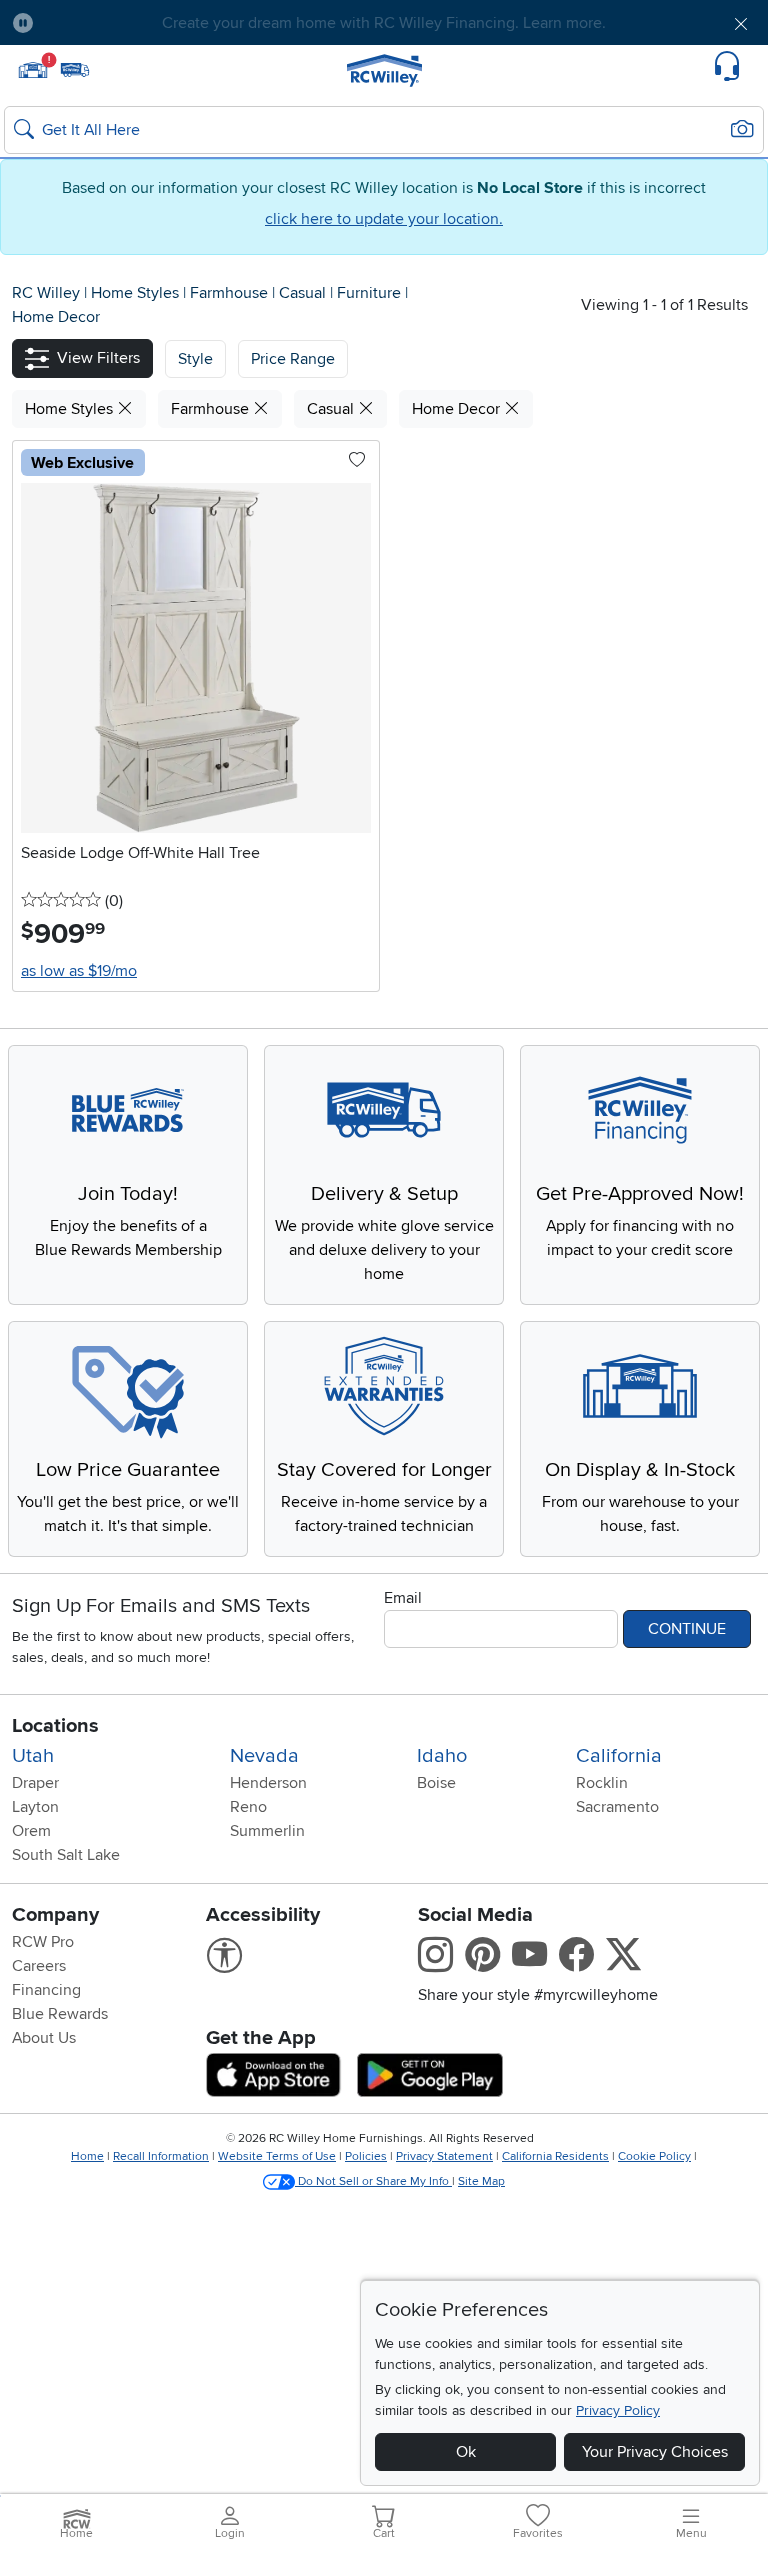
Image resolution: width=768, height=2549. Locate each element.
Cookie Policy (654, 2156)
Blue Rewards (60, 2014)
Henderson (268, 1783)
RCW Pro (43, 1942)
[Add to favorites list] (357, 461)
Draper (35, 1783)
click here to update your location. (384, 219)
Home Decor (56, 317)
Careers (39, 1966)
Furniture (371, 293)
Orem (31, 1831)
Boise (436, 1783)
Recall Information (161, 2156)
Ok (466, 2452)
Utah (33, 1756)
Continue (687, 1629)
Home (87, 2156)
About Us (44, 2038)
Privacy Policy (618, 2410)
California (619, 1756)
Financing (46, 1990)
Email (403, 1598)
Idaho (442, 1756)
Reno (248, 1807)
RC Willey (46, 293)
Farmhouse (231, 293)
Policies (366, 2156)
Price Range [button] (293, 359)
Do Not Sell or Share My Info (373, 2181)
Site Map (481, 2181)
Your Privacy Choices (655, 2452)
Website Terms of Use (277, 2156)
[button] (108, 23)
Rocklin (602, 1783)
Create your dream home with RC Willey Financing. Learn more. (384, 23)
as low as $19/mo (79, 971)
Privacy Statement (444, 2156)
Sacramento (617, 1807)
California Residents (555, 2156)
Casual (304, 293)
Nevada (264, 1756)
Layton (35, 1807)
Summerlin (267, 1831)
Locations (55, 1726)
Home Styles (137, 293)
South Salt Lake (66, 1855)
